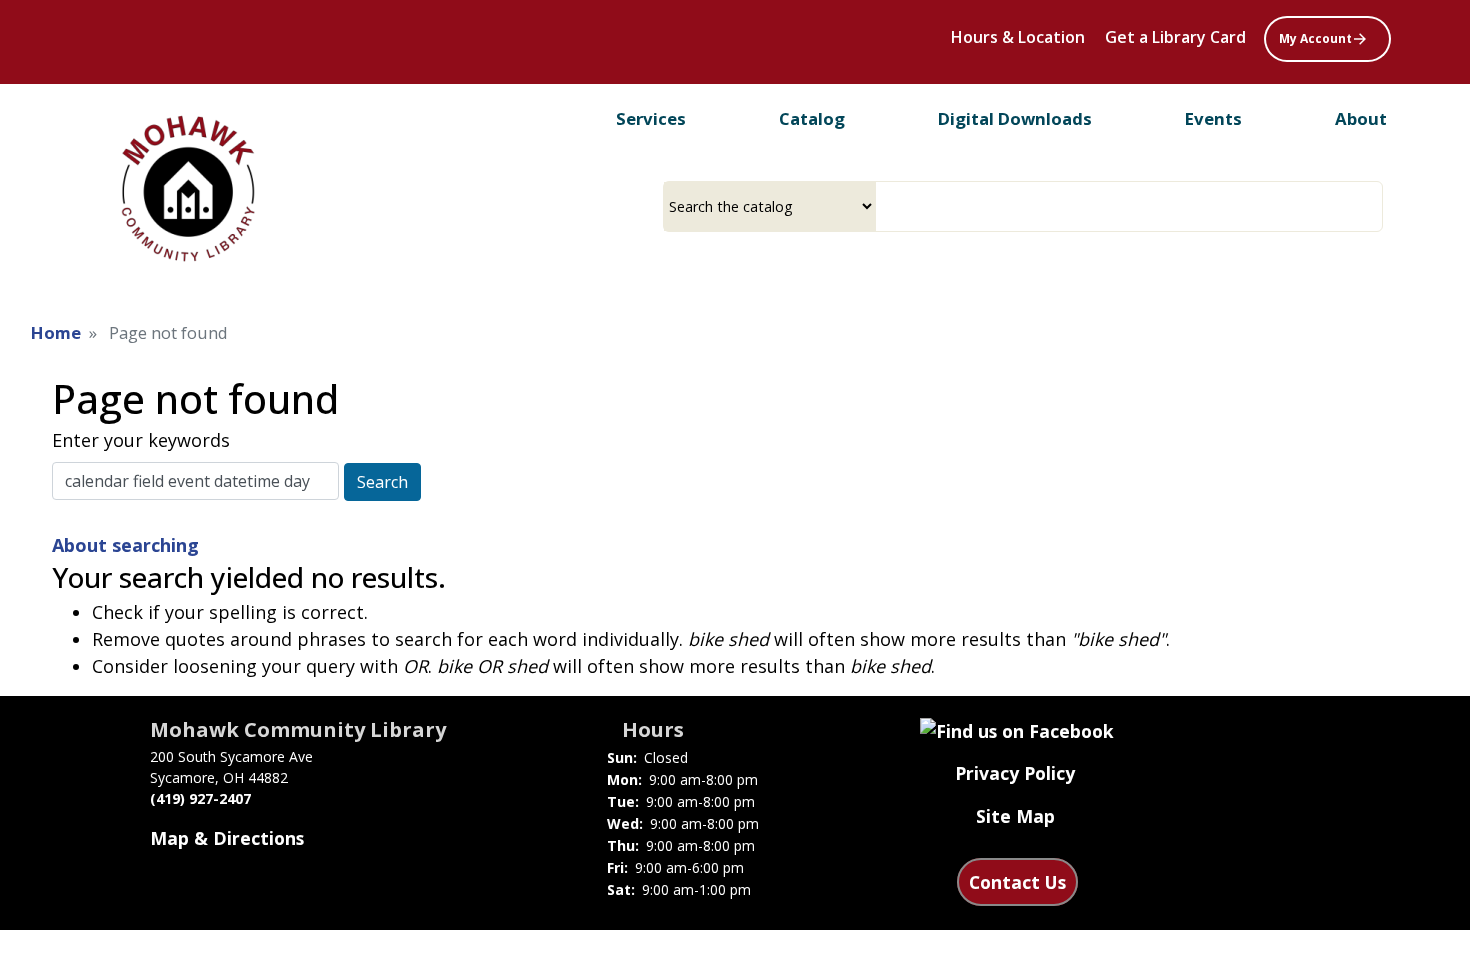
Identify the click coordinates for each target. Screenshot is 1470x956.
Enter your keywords (141, 440)
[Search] (1375, 206)
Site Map (1015, 816)
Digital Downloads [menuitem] (1015, 118)
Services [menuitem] (651, 118)
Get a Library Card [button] (1175, 37)
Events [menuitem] (1213, 118)
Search (382, 482)
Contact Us (1017, 882)
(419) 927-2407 (200, 798)
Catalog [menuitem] (812, 118)
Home (56, 332)
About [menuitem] (1361, 118)
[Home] (187, 188)
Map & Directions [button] (227, 838)
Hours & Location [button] (1018, 37)
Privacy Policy (1015, 773)
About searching (125, 545)
